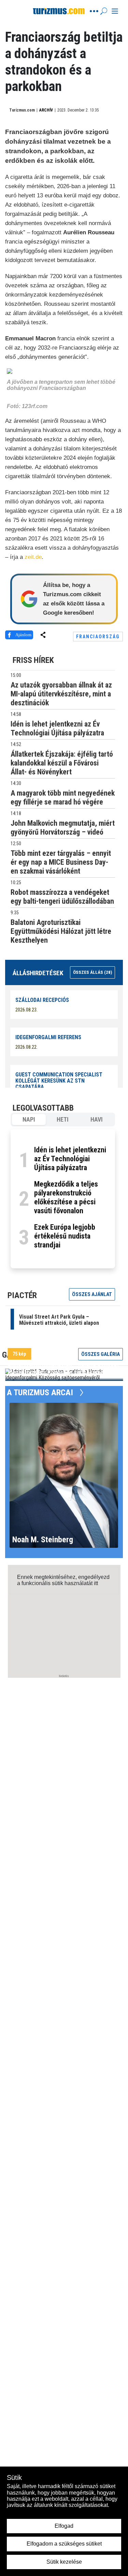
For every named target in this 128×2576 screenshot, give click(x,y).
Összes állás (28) (93, 972)
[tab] (29, 1120)
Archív (46, 110)
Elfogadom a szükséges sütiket (64, 2544)
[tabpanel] (63, 1199)
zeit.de (33, 557)
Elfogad (64, 2526)
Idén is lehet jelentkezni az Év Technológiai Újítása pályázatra (70, 1159)
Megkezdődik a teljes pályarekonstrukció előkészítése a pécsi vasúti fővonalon (66, 1197)
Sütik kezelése (64, 2562)
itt (96, 1583)
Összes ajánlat (92, 1294)
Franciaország (98, 637)
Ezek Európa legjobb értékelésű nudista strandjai (65, 1236)
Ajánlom (23, 635)
